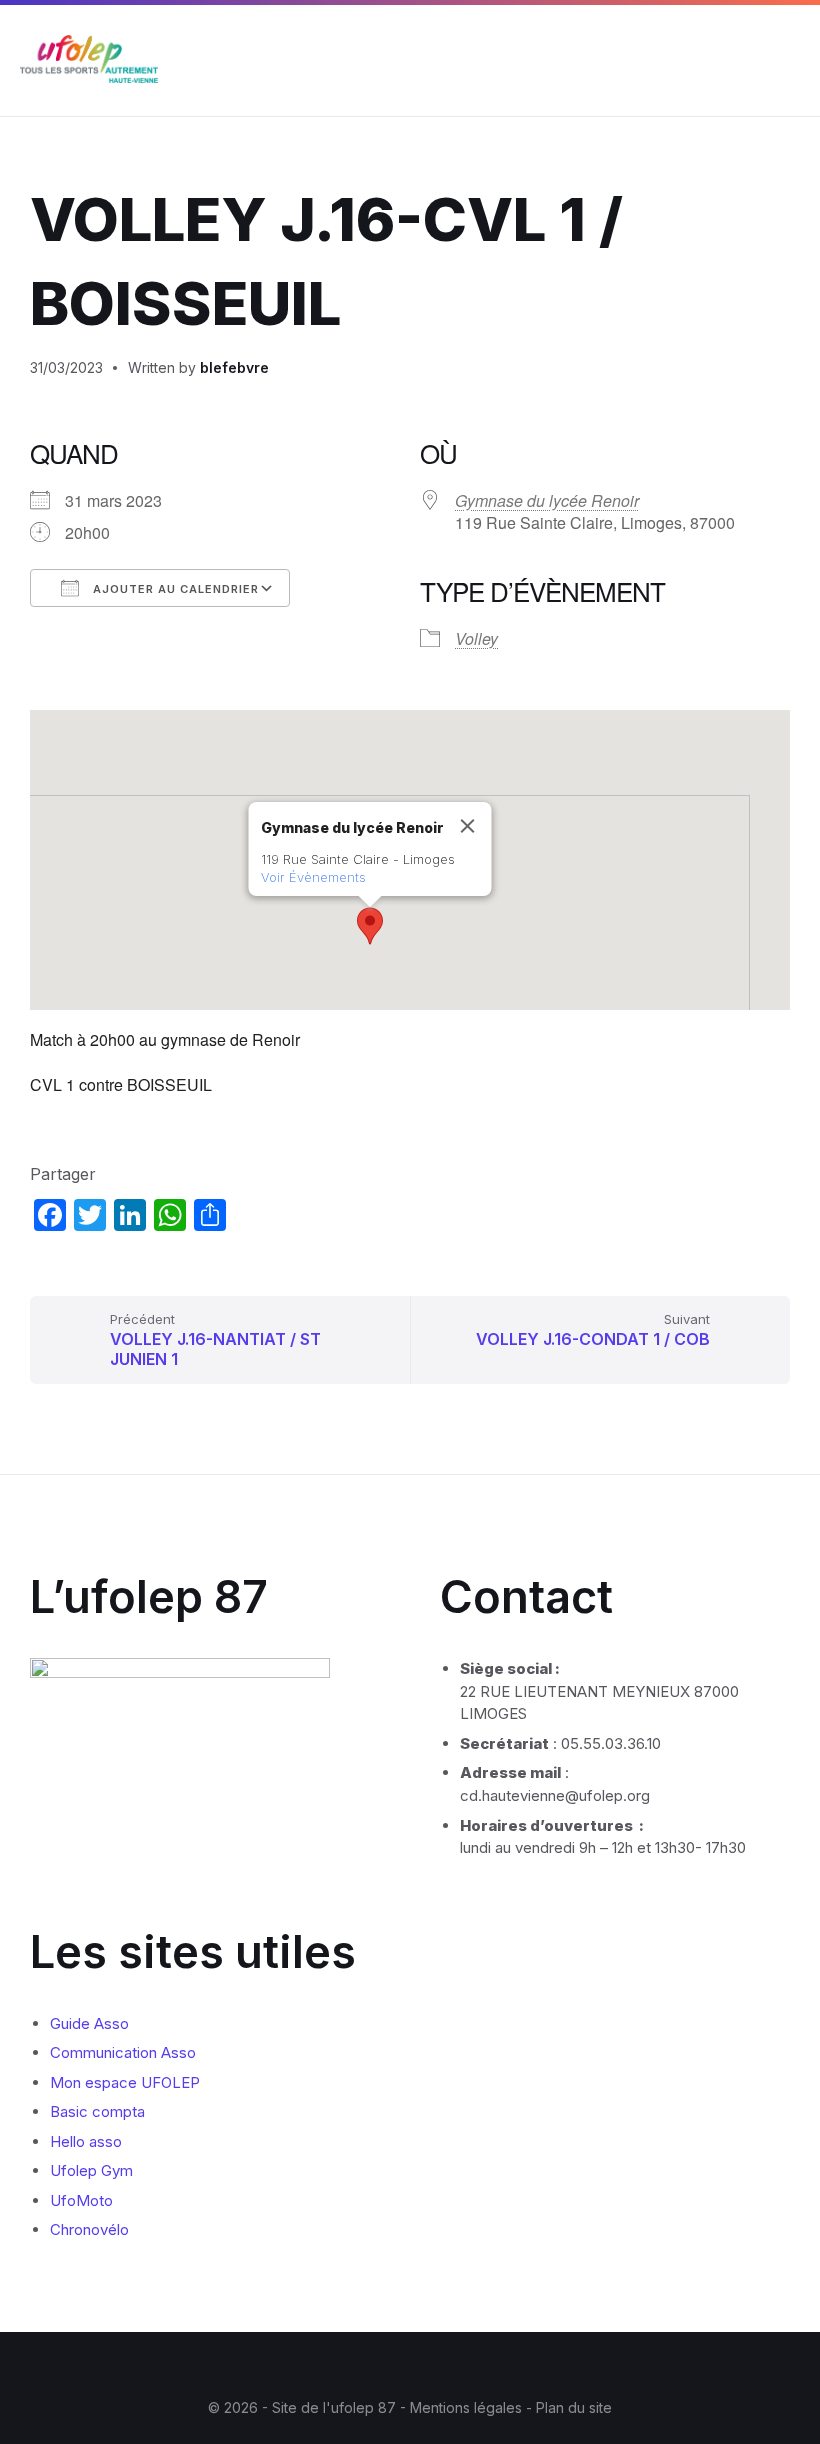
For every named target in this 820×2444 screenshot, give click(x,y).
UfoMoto (81, 2200)
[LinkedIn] (425, 2368)
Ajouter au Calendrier (174, 589)
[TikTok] (455, 2368)
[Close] (468, 826)
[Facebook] (365, 2368)
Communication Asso (123, 2052)
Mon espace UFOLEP (125, 2082)
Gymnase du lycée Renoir (547, 500)
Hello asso (86, 2141)
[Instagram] (395, 2368)
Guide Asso (89, 2023)
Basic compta (97, 2111)
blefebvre (234, 367)
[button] (370, 926)
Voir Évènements (313, 877)
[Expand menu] (786, 61)
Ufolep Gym (91, 2170)
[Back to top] (775, 2353)
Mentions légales (468, 2407)
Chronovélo (89, 2229)
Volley (476, 638)
